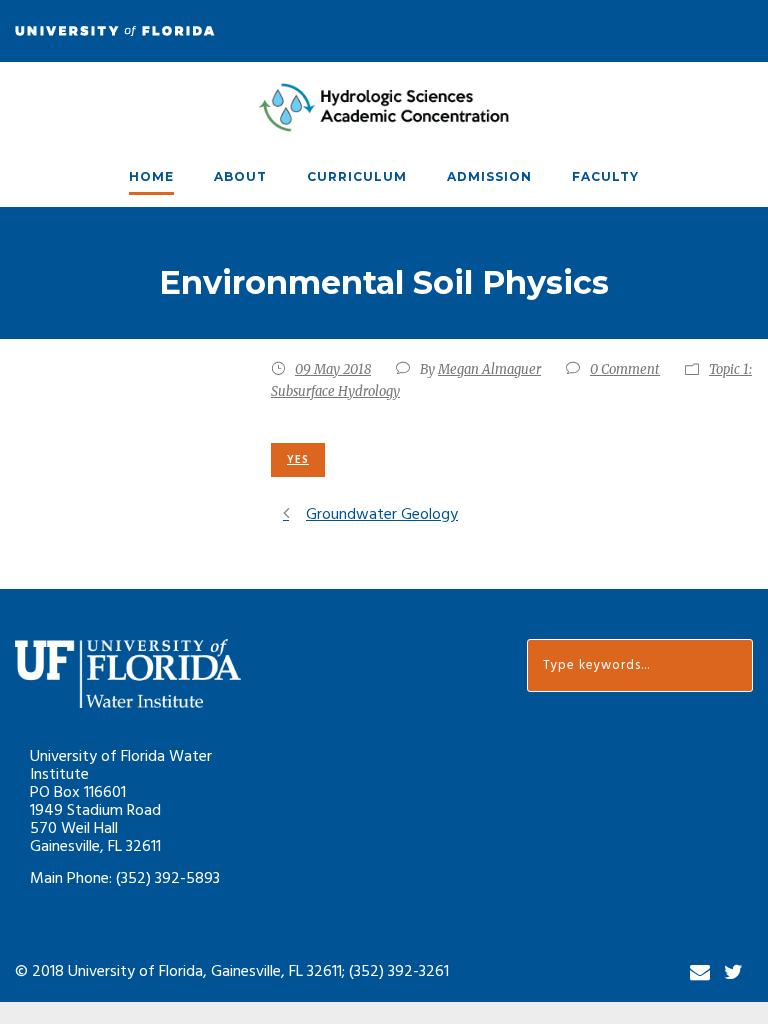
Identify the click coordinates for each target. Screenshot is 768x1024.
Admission (489, 176)
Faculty (605, 176)
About (240, 176)
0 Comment (625, 369)
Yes (298, 460)
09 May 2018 (333, 369)
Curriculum (357, 176)
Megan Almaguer (489, 369)
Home (151, 176)
